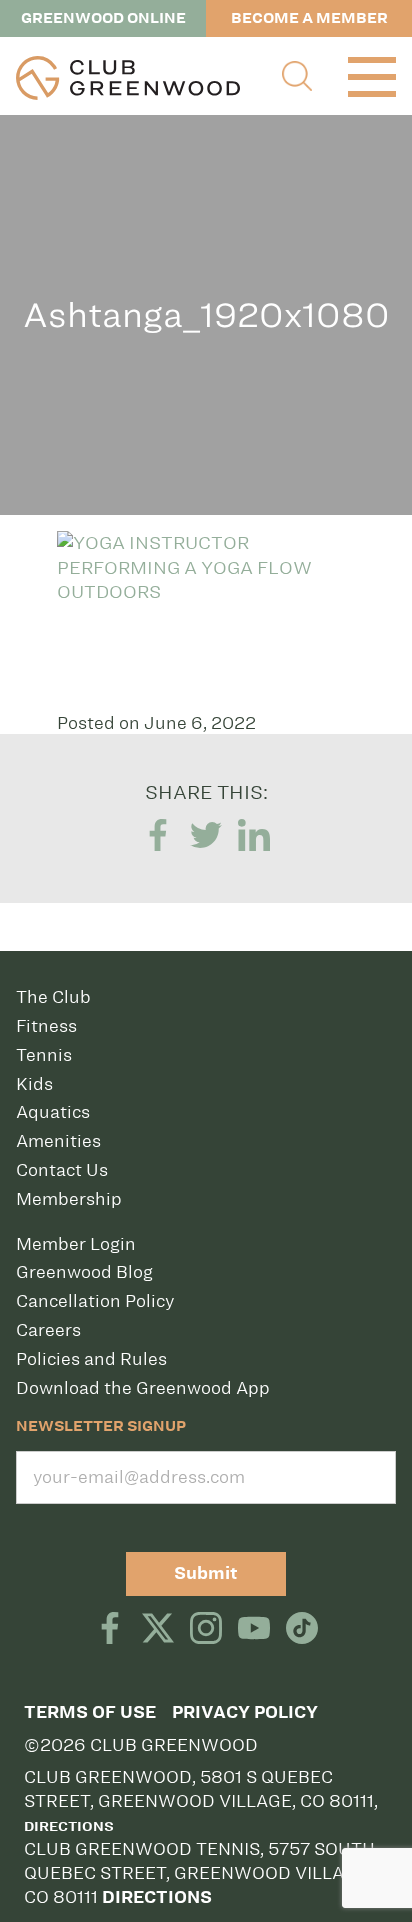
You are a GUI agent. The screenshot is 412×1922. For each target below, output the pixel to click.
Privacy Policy (245, 1712)
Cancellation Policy (95, 1301)
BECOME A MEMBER (309, 18)
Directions (69, 1827)
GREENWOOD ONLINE (103, 18)
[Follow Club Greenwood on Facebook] (110, 1630)
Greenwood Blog (84, 1272)
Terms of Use (90, 1712)
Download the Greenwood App (143, 1388)
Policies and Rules (91, 1359)
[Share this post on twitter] (206, 836)
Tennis (44, 1055)
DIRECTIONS (157, 1897)
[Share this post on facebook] (158, 836)
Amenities (58, 1141)
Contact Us (62, 1170)
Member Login (76, 1244)
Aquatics (53, 1112)
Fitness (46, 1026)
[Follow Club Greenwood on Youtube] (254, 1630)
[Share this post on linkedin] (254, 836)
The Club (53, 997)
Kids (34, 1084)
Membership (69, 1199)
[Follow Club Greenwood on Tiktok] (302, 1630)
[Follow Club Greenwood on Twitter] (158, 1630)
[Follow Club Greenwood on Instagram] (206, 1630)
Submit (206, 1573)
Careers (48, 1330)
